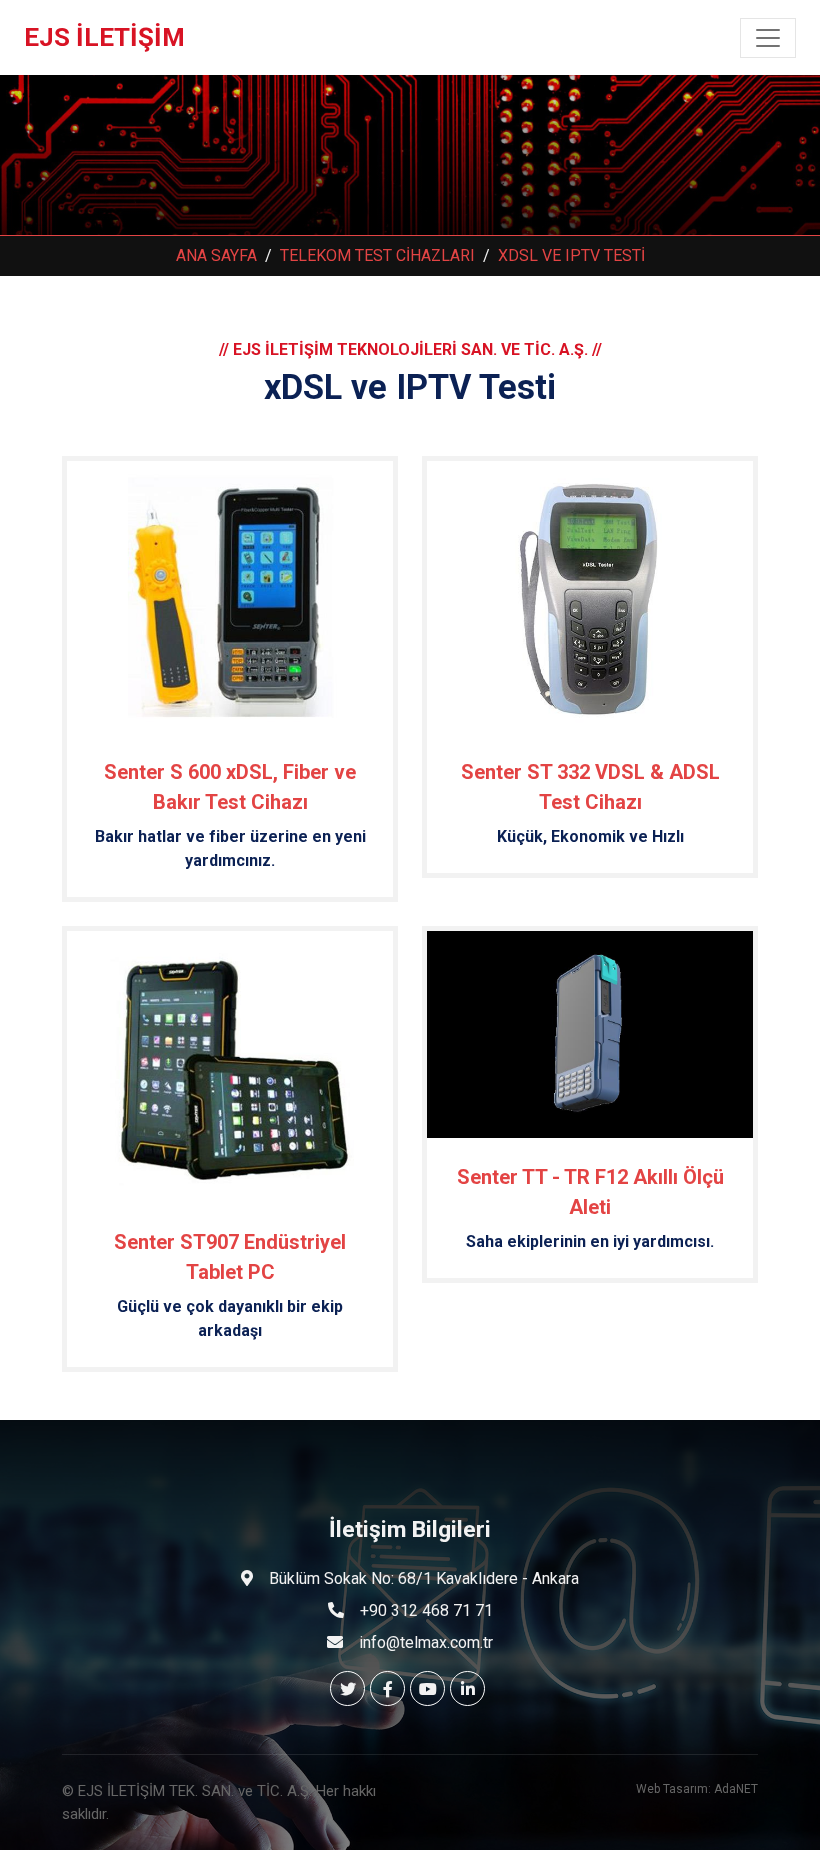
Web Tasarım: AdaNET (697, 1789)
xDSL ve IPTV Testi (571, 255)
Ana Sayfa (216, 255)
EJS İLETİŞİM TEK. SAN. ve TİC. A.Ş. (197, 1791)
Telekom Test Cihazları (377, 255)
